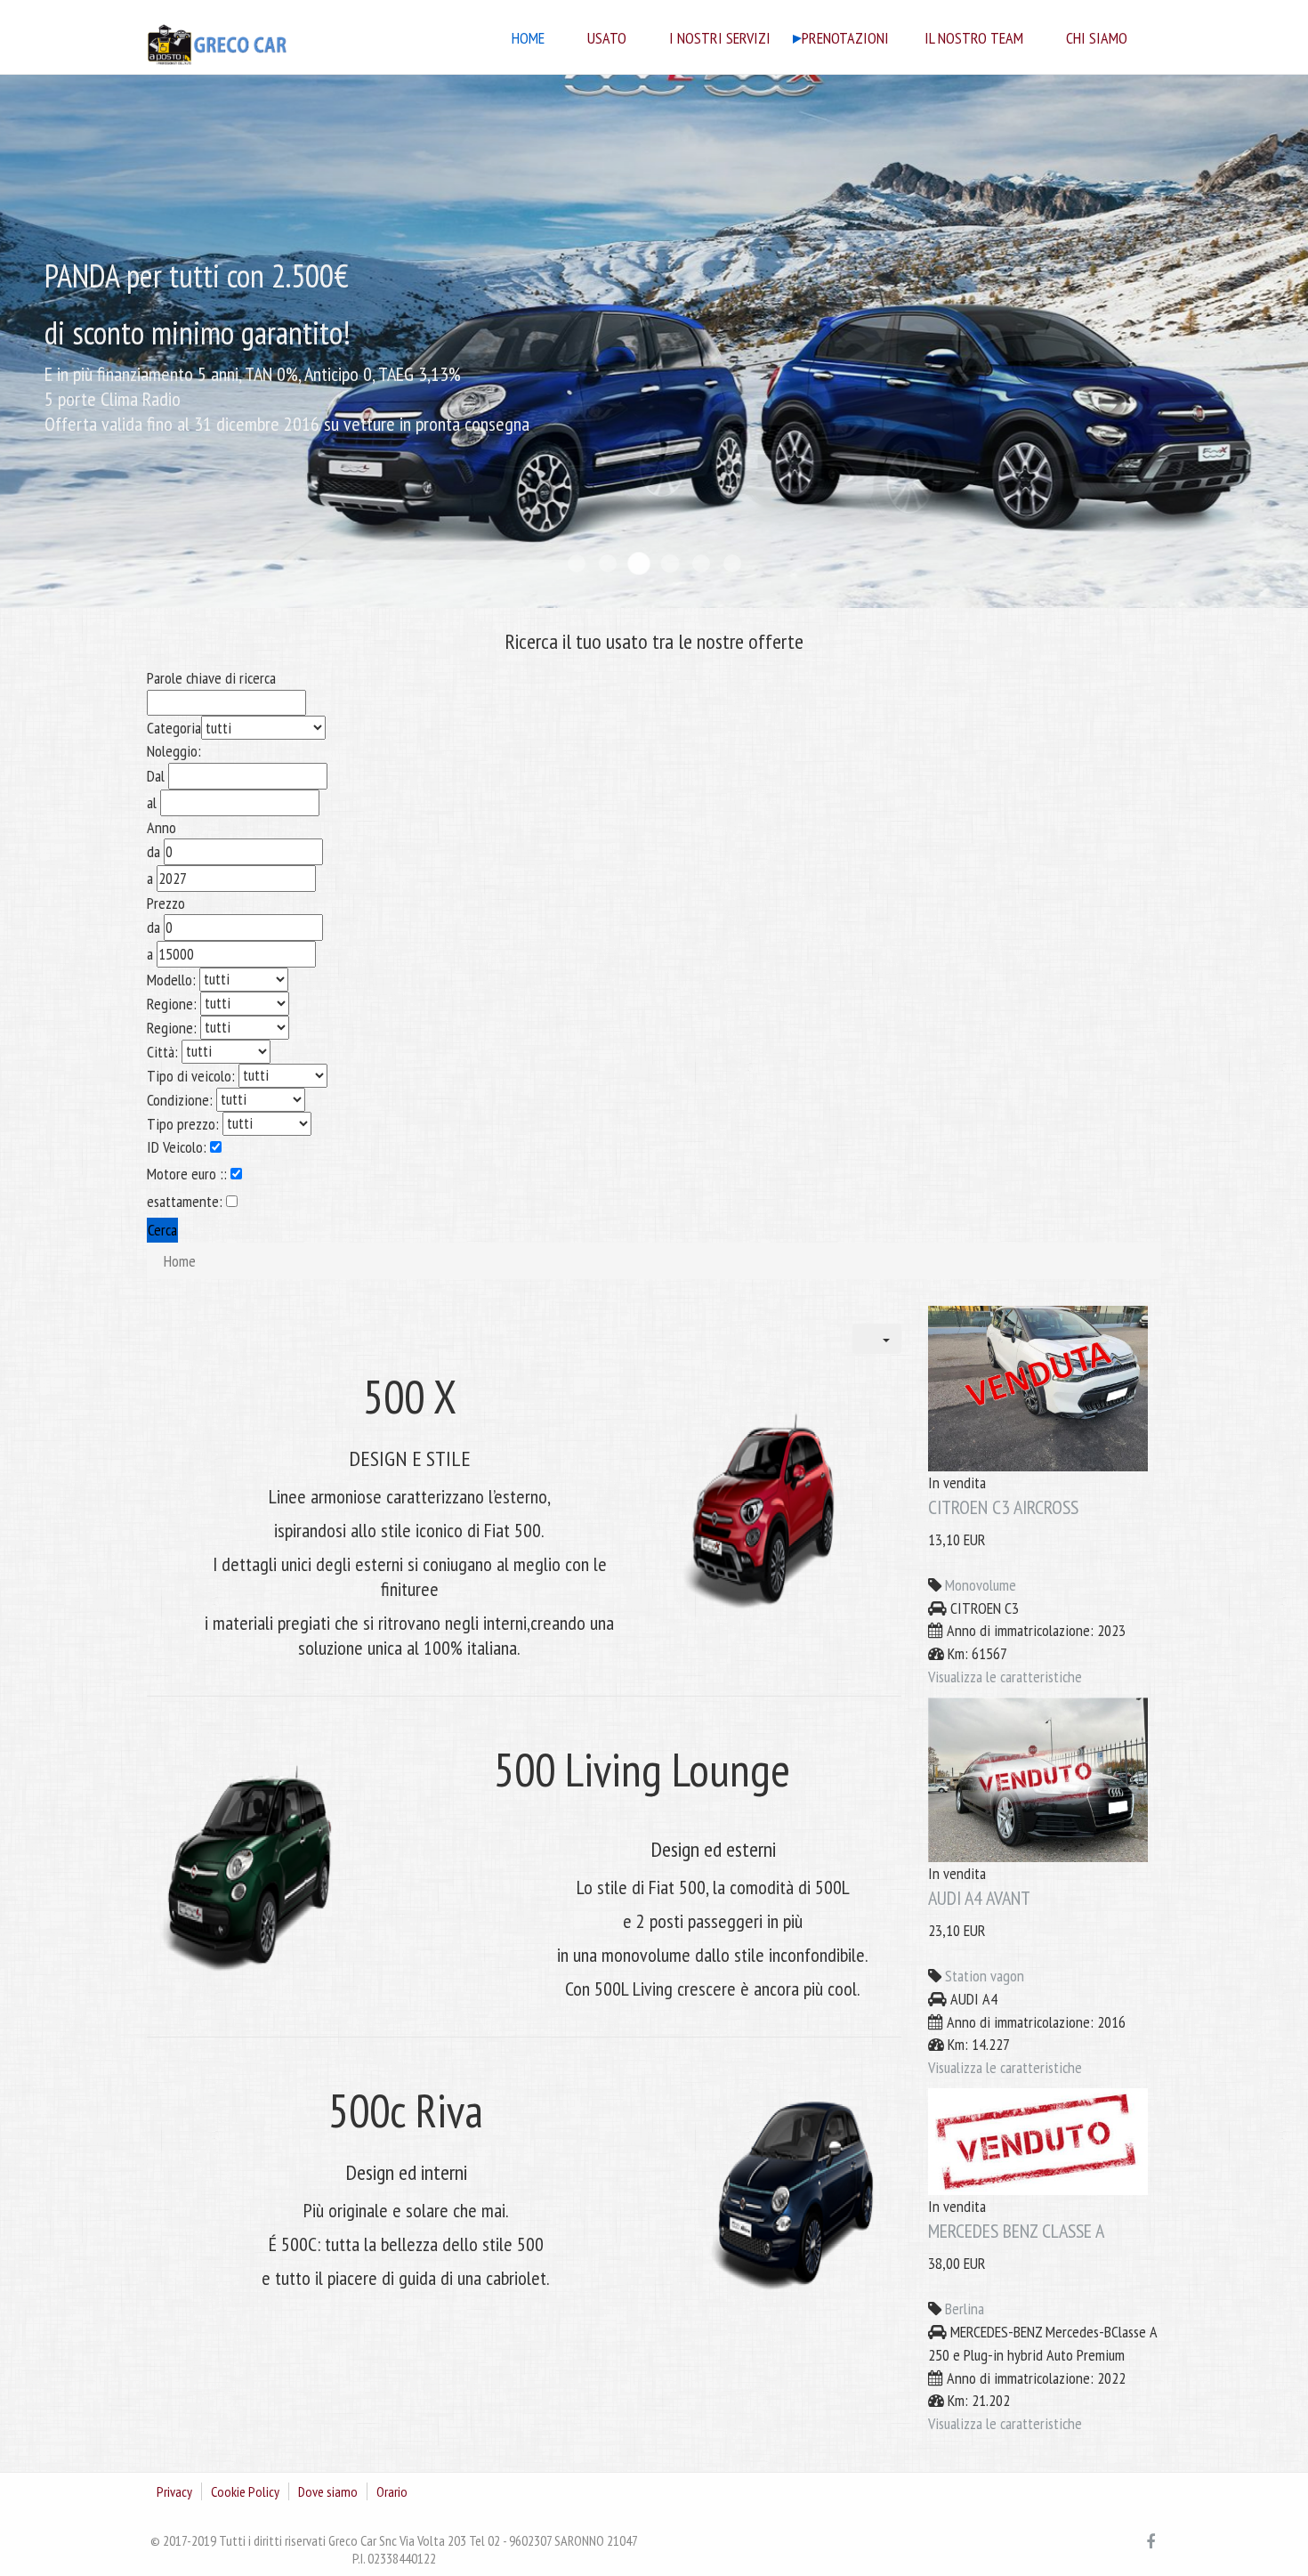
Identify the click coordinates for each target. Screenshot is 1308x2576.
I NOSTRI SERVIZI (720, 39)
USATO (607, 39)
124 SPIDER (701, 563)
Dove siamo (328, 2491)
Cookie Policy (245, 2491)
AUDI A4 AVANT (979, 1898)
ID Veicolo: (178, 1147)
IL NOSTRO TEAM (974, 39)
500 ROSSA (732, 563)
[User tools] (877, 1339)
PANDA (639, 563)
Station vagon (985, 1976)
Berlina (965, 2309)
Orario (392, 2491)
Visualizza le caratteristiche (1005, 1677)
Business (670, 563)
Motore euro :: (189, 1174)
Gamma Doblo (577, 563)
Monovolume (981, 1585)
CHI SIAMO (1097, 39)
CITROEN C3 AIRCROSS (1003, 1507)
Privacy (174, 2491)
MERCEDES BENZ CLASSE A (1016, 2231)
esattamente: (186, 1201)
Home (528, 39)
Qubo (608, 563)
